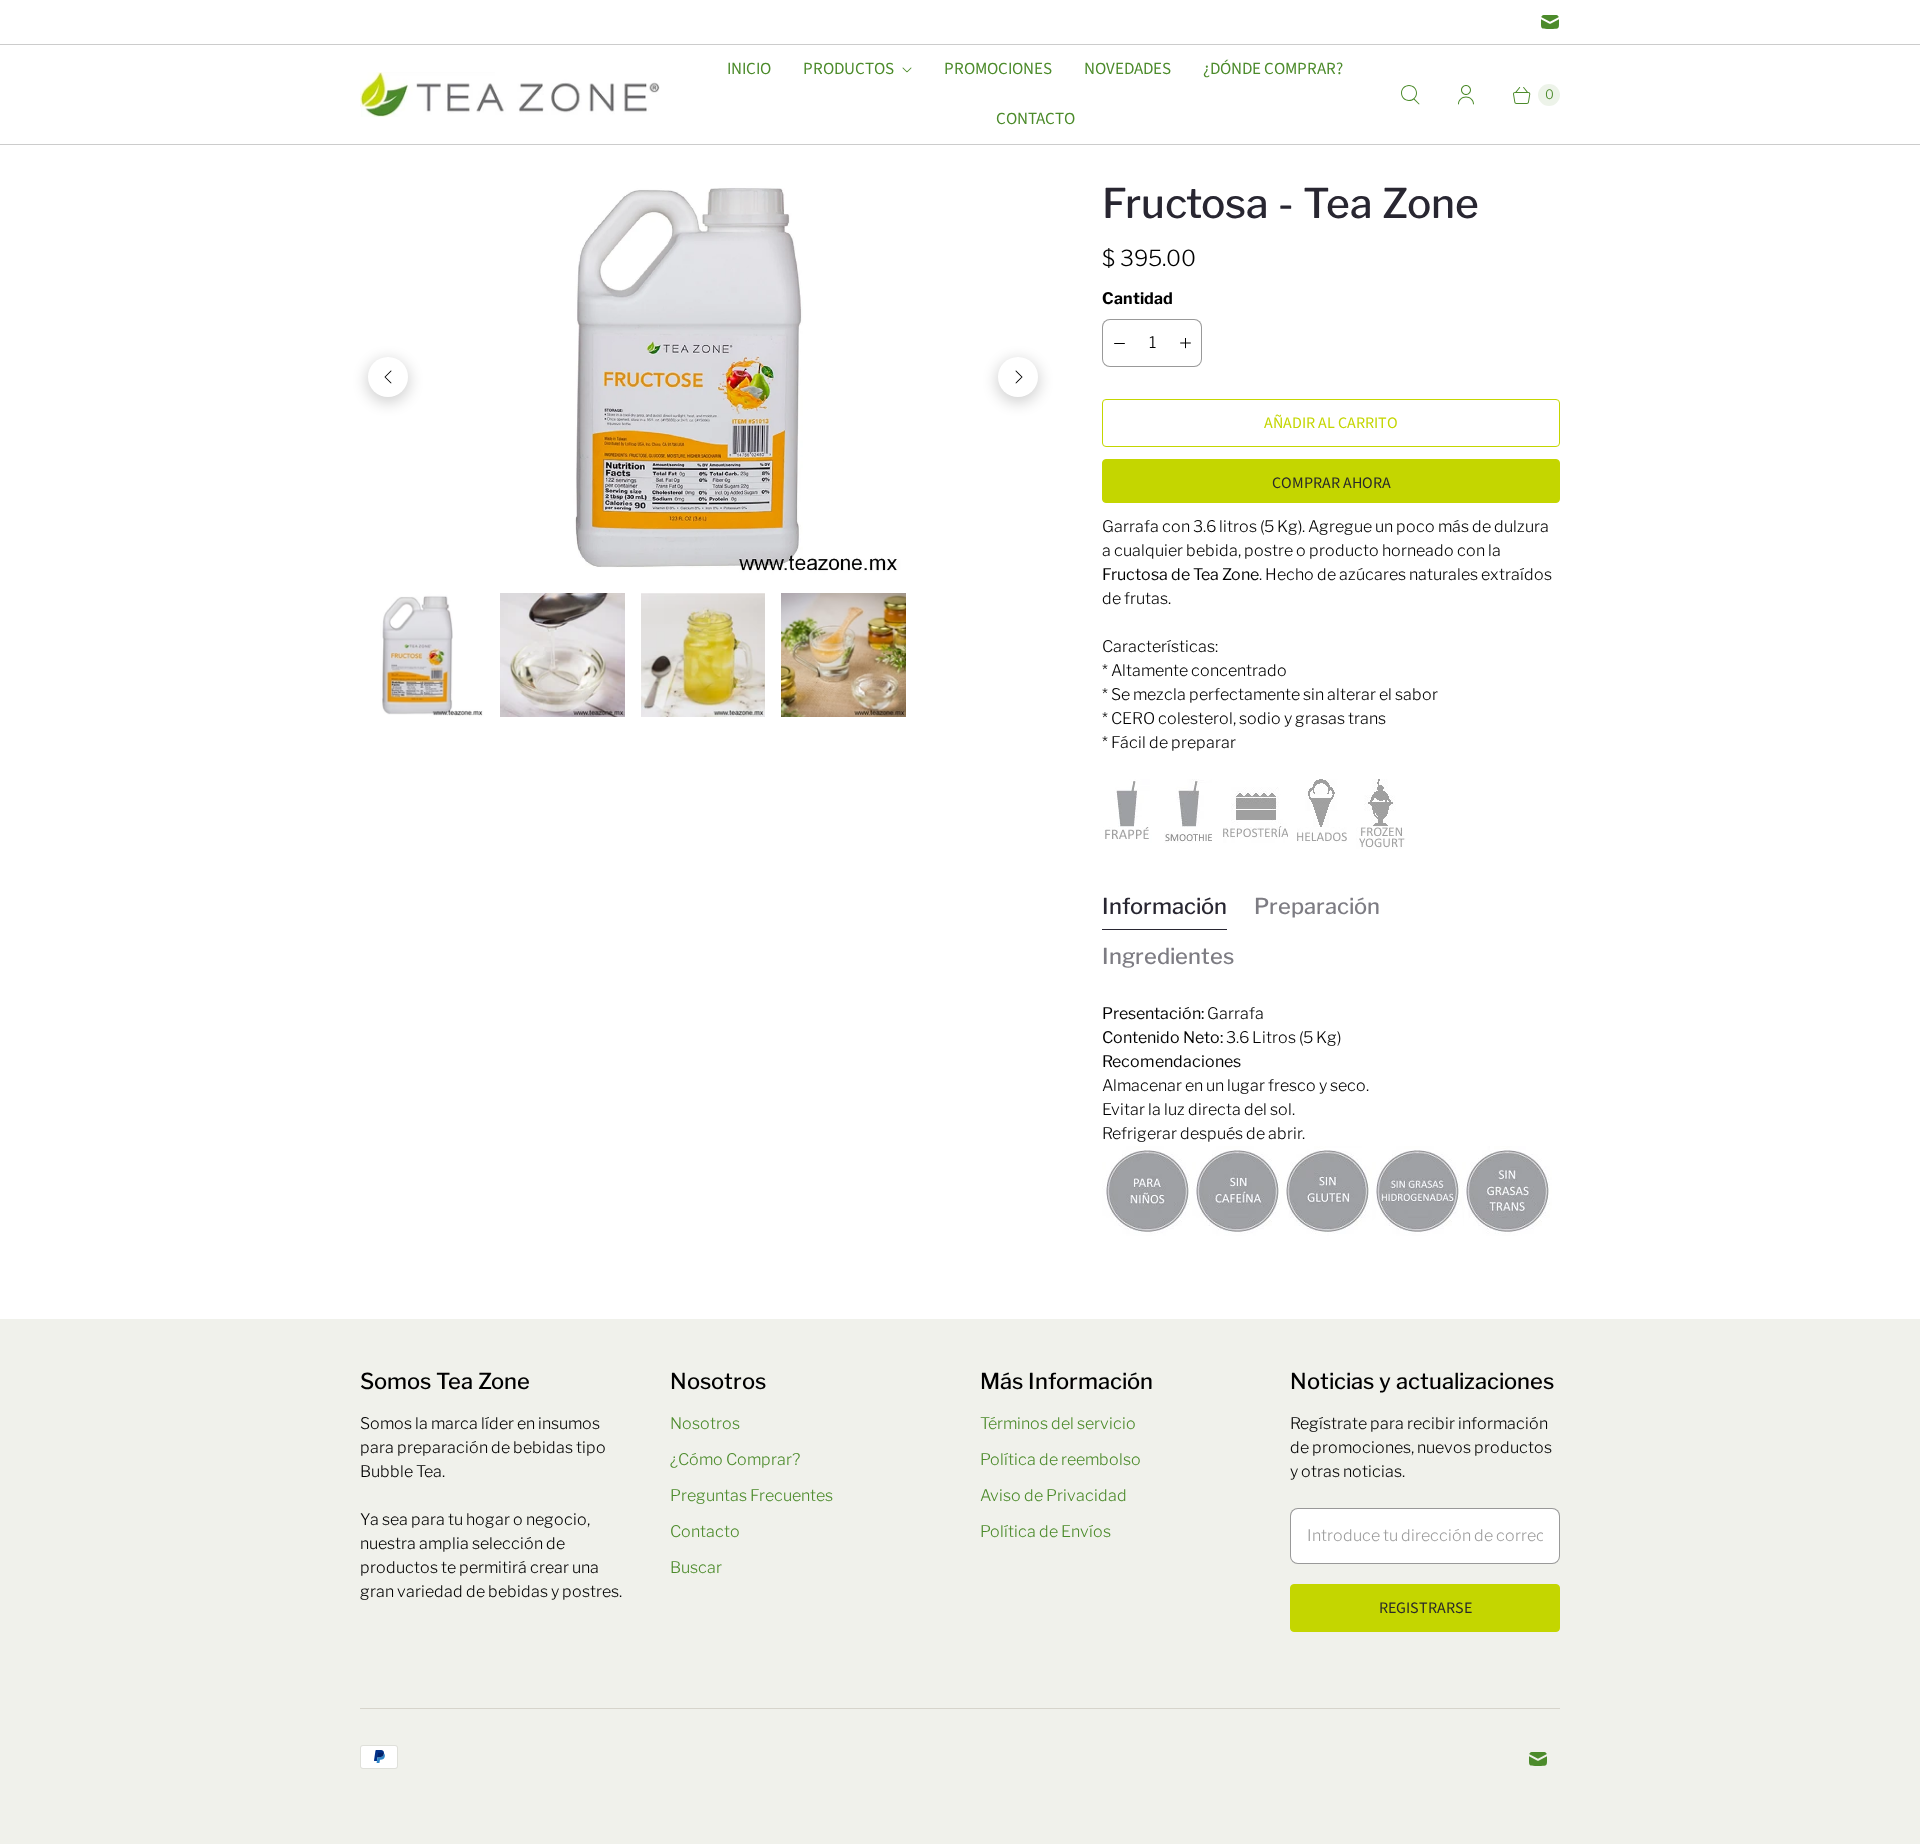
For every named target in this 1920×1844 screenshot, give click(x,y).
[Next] (1018, 377)
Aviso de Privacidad (1053, 1495)
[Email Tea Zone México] (1550, 22)
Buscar (696, 1567)
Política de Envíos (1045, 1531)
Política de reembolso (1060, 1459)
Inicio (749, 69)
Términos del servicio (1058, 1423)
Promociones (998, 69)
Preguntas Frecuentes (751, 1495)
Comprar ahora (1331, 483)
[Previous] (388, 377)
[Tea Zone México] (510, 94)
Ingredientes (1168, 956)
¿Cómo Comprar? (735, 1459)
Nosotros (705, 1423)
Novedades (1127, 69)
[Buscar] (1410, 95)
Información (1164, 906)
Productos (848, 69)
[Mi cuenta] (1466, 95)
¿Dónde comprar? (1273, 69)
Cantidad (1137, 298)
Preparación (1317, 906)
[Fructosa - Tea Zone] (703, 377)
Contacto (1035, 119)
